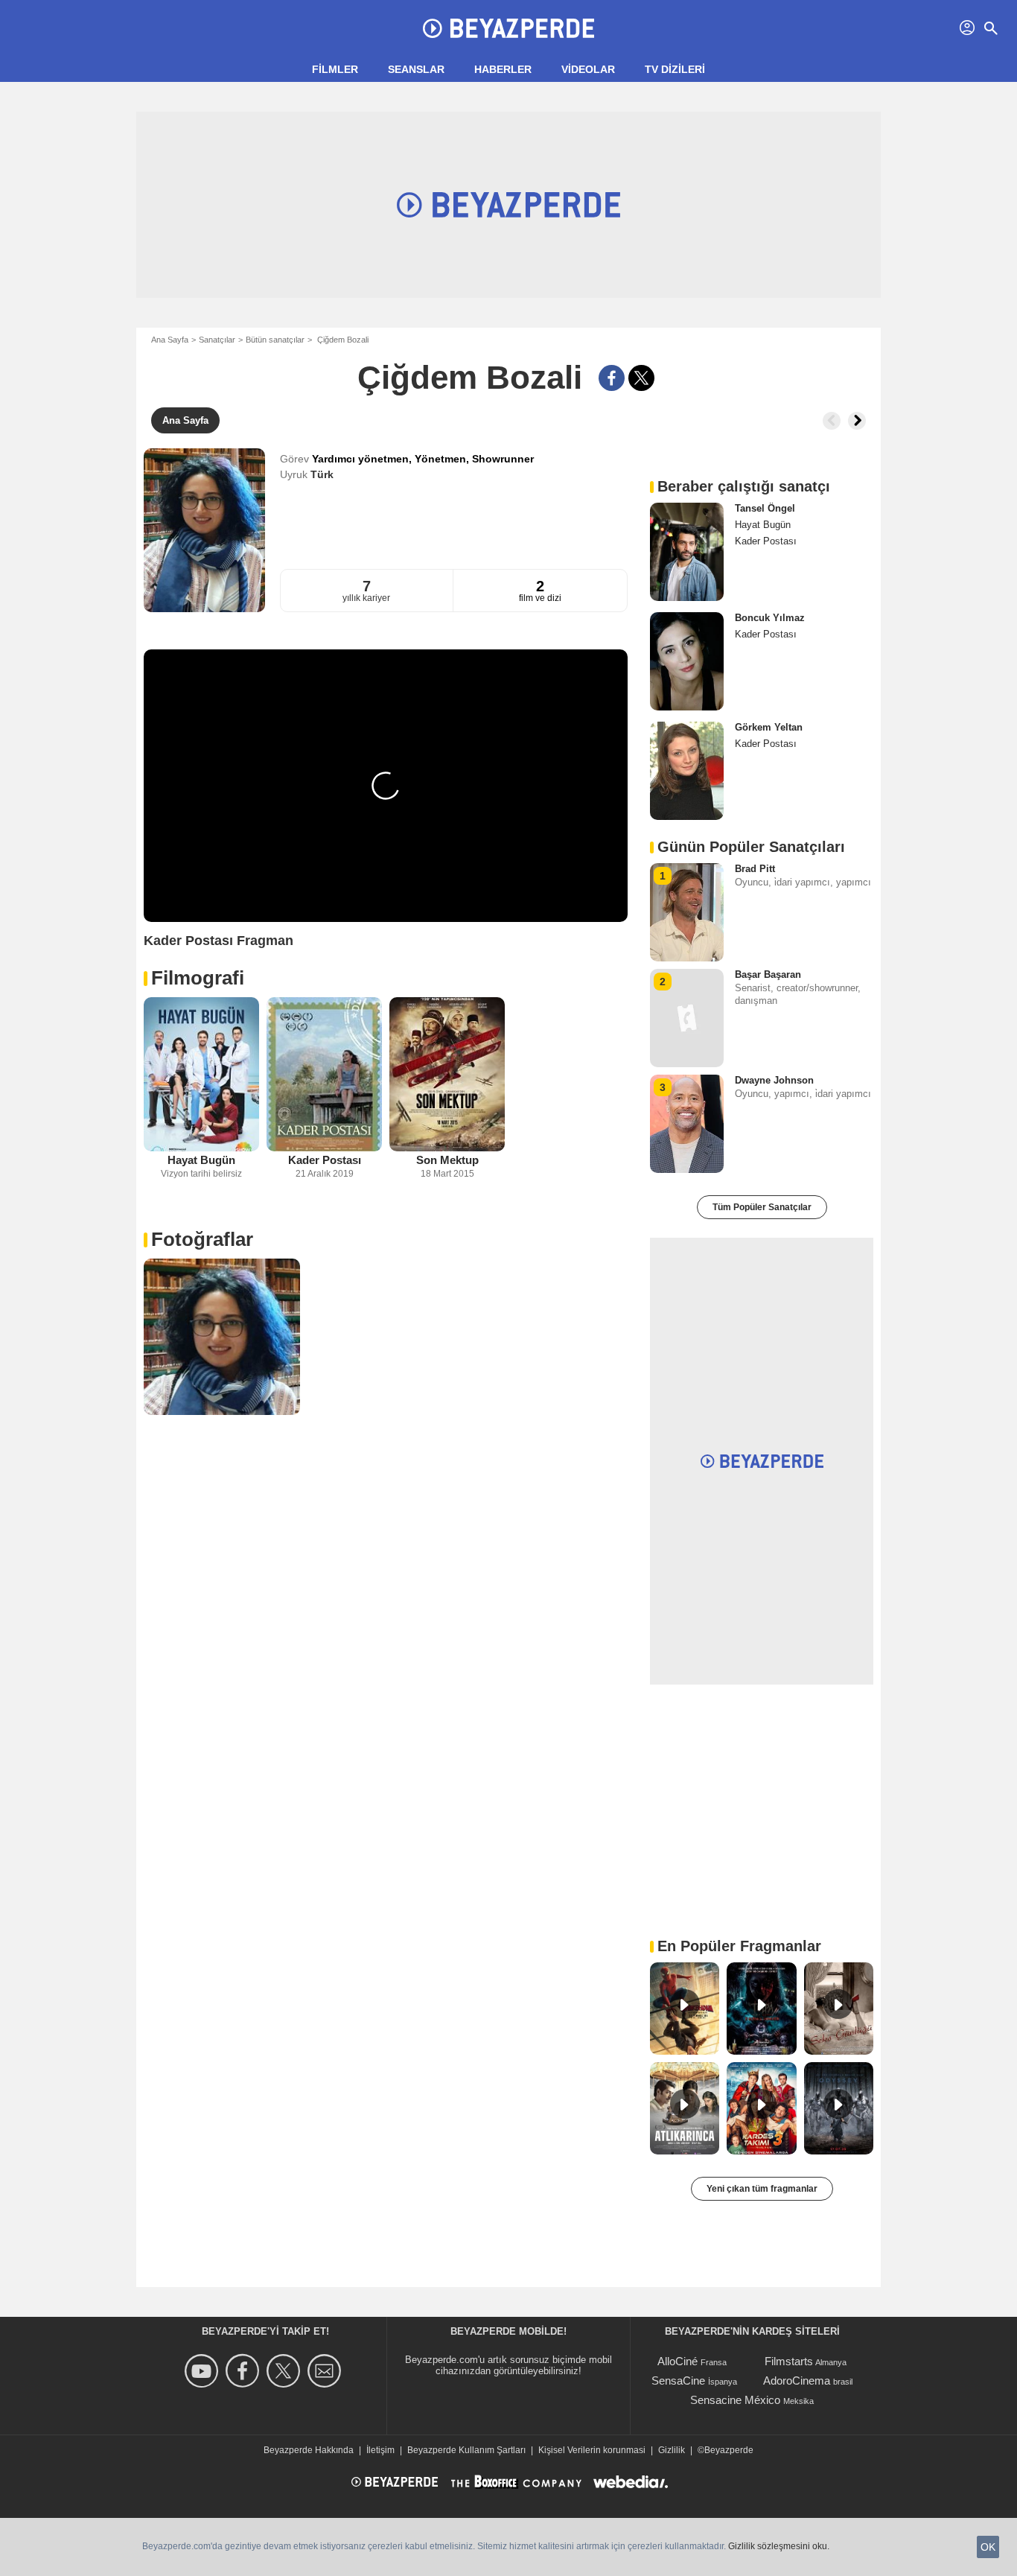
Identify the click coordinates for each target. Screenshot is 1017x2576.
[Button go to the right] (857, 421)
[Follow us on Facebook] (245, 2371)
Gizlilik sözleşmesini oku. (779, 2546)
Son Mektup (447, 1160)
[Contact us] (326, 2371)
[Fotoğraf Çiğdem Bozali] (222, 1337)
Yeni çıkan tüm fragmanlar (762, 2189)
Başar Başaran (768, 974)
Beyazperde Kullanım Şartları (466, 2450)
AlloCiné (678, 2361)
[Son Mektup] (447, 1074)
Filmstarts (789, 2361)
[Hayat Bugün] (201, 1074)
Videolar (588, 69)
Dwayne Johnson (774, 1080)
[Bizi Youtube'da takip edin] (204, 2371)
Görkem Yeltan (769, 727)
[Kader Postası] (324, 1074)
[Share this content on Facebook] (612, 378)
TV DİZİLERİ (675, 69)
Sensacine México (735, 2400)
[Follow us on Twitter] (286, 2371)
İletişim (380, 2450)
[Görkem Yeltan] (687, 771)
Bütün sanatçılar (275, 340)
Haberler (503, 69)
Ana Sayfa (170, 340)
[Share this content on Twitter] (641, 378)
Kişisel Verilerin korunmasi (592, 2450)
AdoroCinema (797, 2381)
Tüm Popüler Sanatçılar (762, 1207)
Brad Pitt (755, 869)
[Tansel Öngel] (687, 552)
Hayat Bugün (201, 1160)
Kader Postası (325, 1160)
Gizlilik (672, 2450)
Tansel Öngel (765, 508)
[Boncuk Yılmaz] (687, 661)
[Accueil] (508, 28)
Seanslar (416, 69)
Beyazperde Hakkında (309, 2450)
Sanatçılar (217, 340)
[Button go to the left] (832, 421)
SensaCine (678, 2381)
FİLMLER (335, 69)
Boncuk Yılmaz (770, 618)
